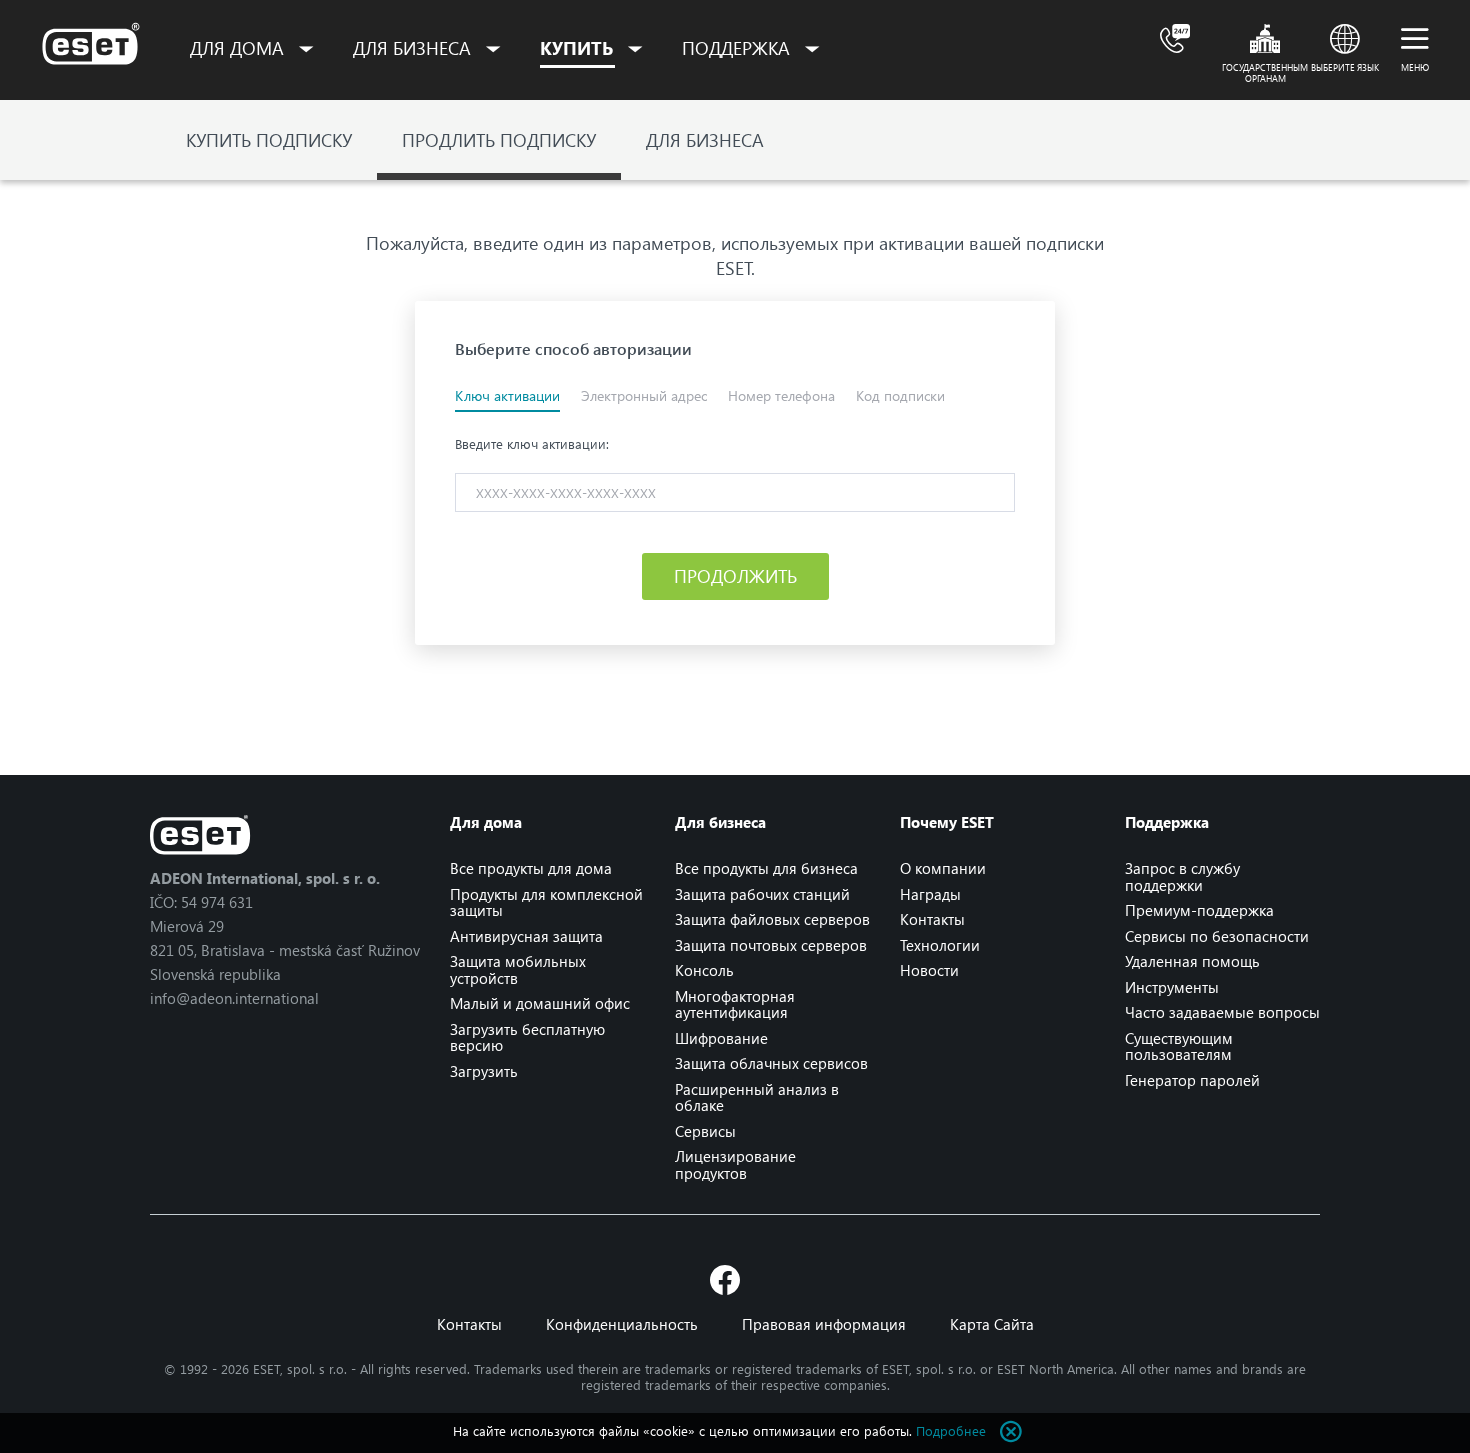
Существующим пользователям (1179, 1046)
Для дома (239, 48)
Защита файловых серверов (772, 919)
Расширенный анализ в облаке (757, 1097)
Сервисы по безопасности (1217, 936)
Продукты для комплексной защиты (546, 902)
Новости (929, 970)
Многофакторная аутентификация (735, 1004)
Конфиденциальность (622, 1324)
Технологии (940, 945)
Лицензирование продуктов (735, 1164)
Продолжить (735, 576)
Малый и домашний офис (540, 1003)
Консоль (704, 970)
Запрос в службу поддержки (1182, 876)
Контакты (932, 919)
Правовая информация (824, 1324)
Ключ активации (507, 395)
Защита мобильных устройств (518, 969)
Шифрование (721, 1038)
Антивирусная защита (526, 936)
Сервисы (705, 1131)
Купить (579, 48)
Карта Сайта (992, 1324)
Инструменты (1172, 987)
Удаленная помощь (1192, 961)
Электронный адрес (644, 395)
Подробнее (951, 1430)
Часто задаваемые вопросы (1222, 1012)
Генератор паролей (1192, 1080)
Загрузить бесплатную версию (527, 1037)
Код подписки (900, 395)
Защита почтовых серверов (771, 945)
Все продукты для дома (531, 868)
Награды (930, 894)
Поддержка (738, 48)
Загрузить (484, 1071)
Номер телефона (781, 395)
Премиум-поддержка (1199, 910)
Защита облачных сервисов (771, 1063)
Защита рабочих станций (762, 894)
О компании (943, 868)
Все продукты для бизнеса (766, 868)
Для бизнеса (414, 48)
